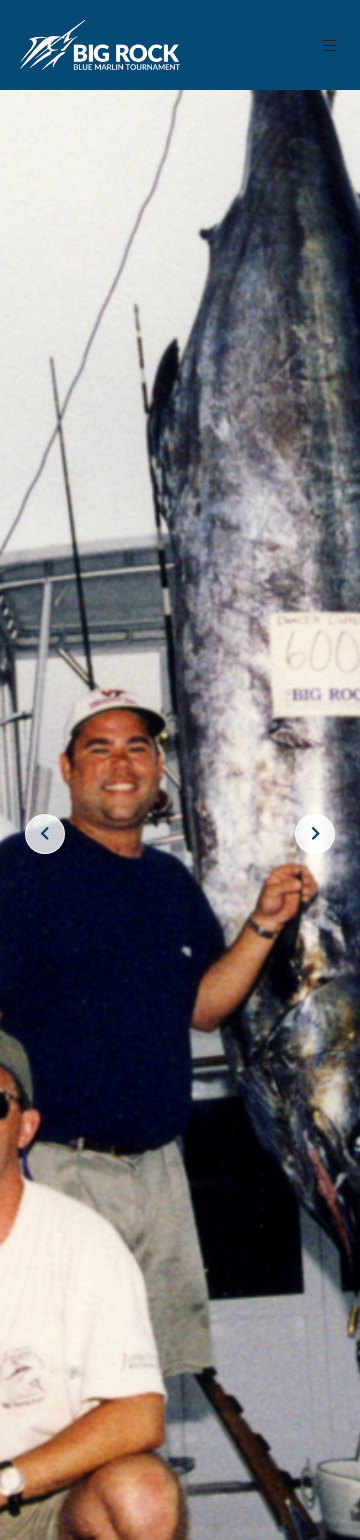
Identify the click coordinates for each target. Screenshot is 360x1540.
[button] (330, 45)
